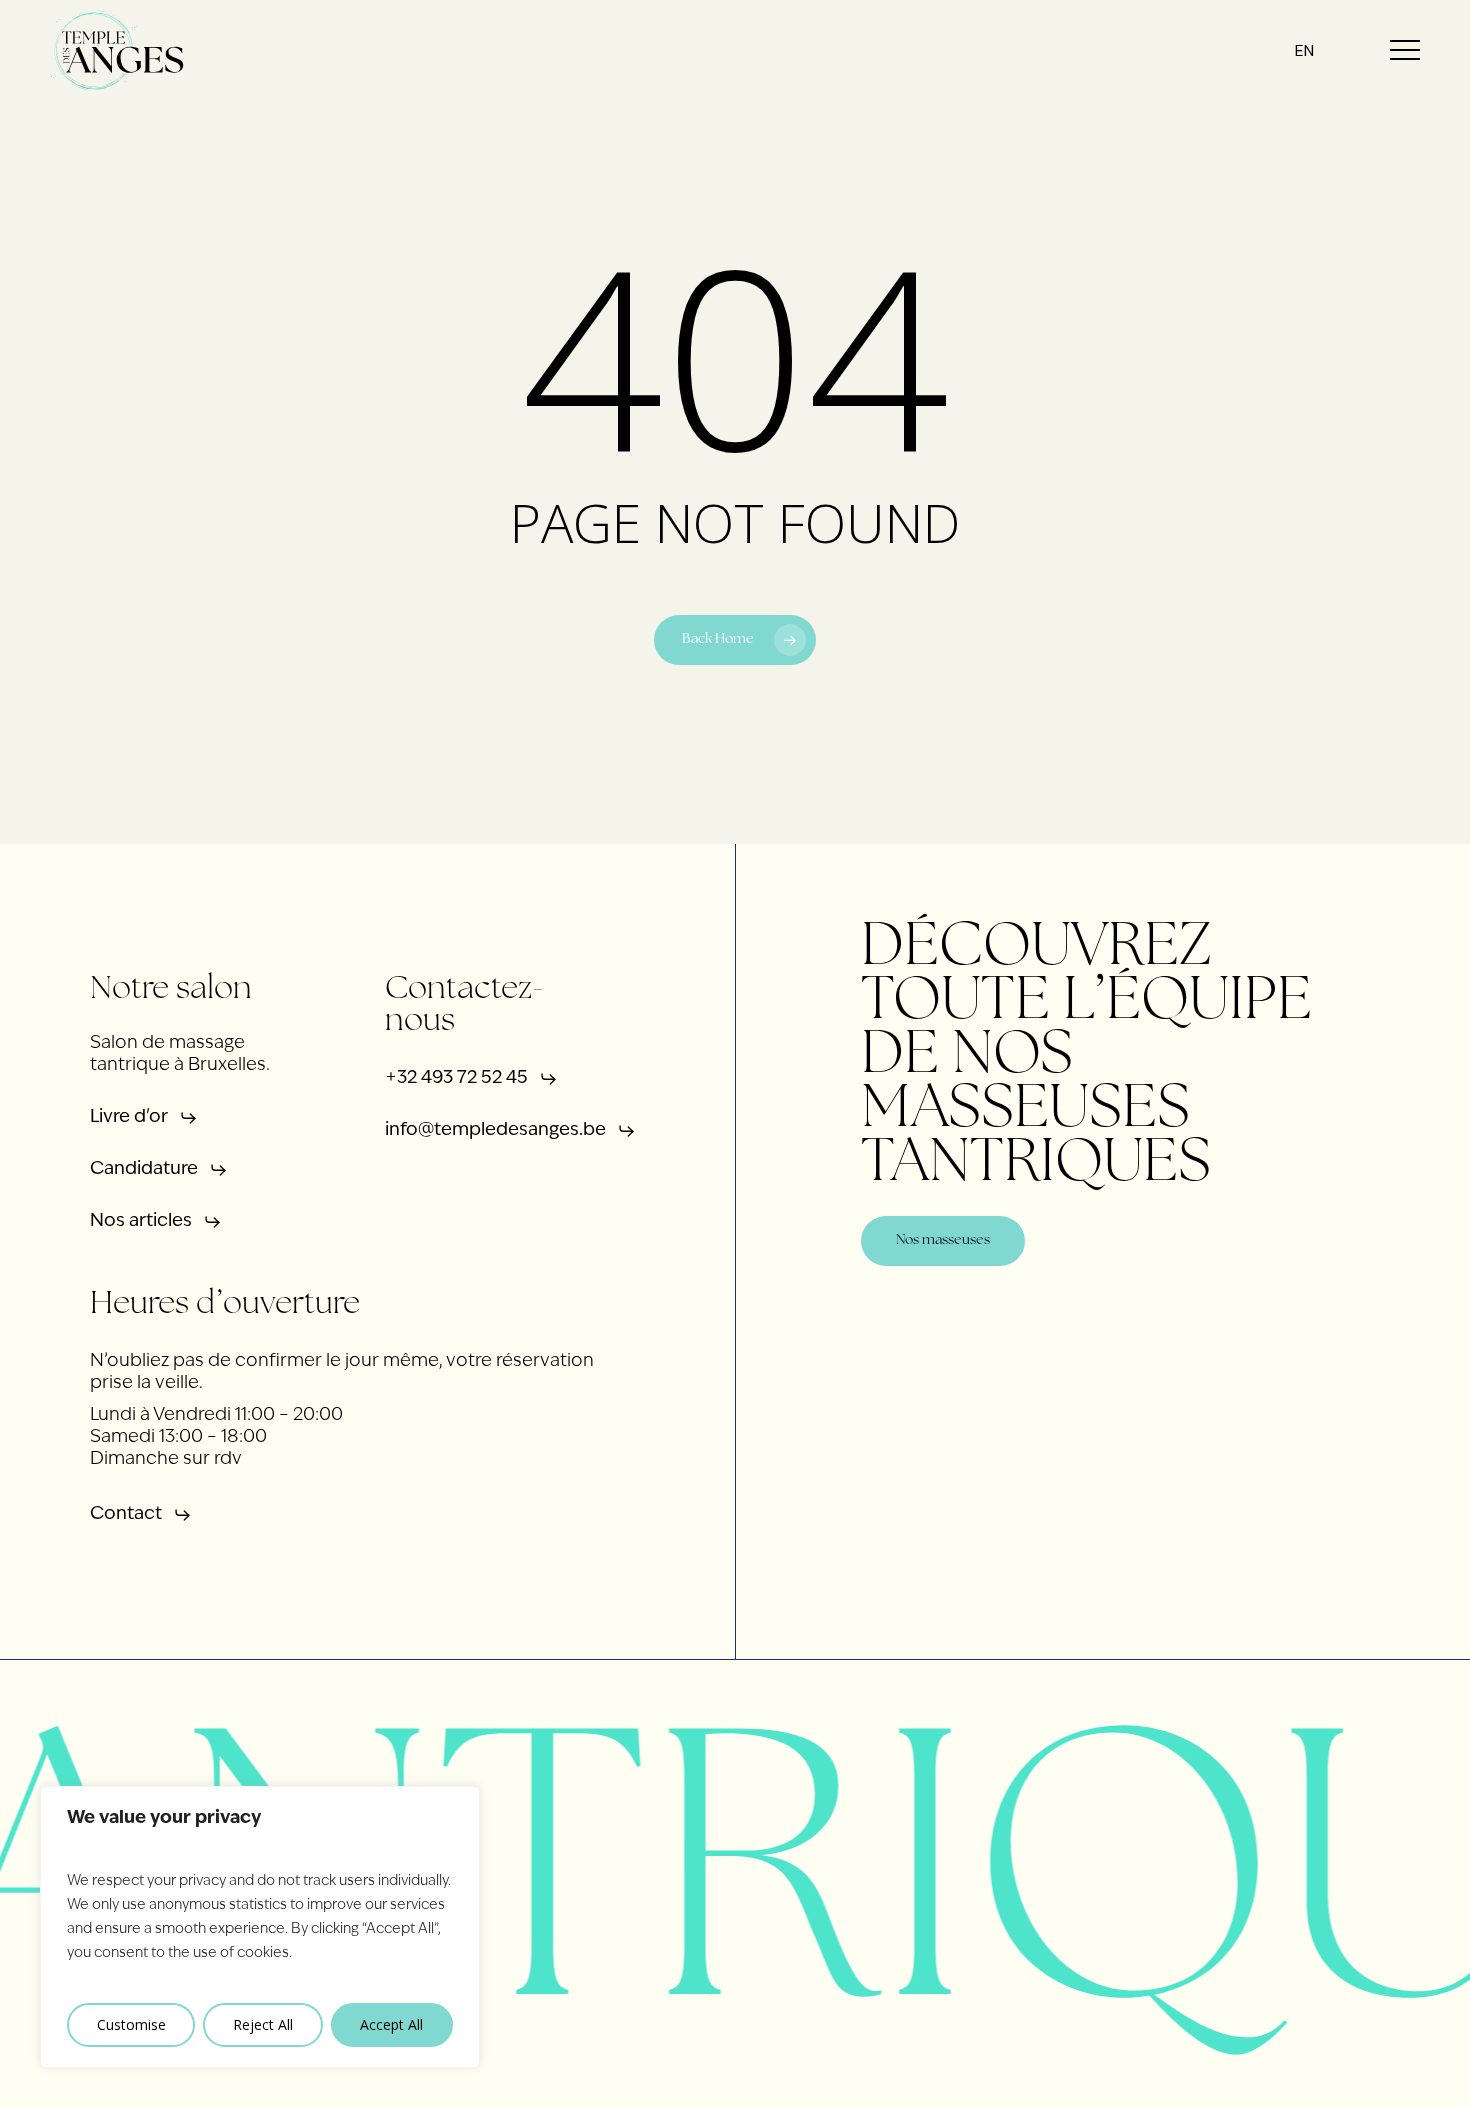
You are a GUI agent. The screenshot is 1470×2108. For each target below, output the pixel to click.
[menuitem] (1304, 50)
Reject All (263, 2024)
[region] (260, 1927)
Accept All (391, 2024)
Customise (131, 2024)
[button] (1405, 50)
